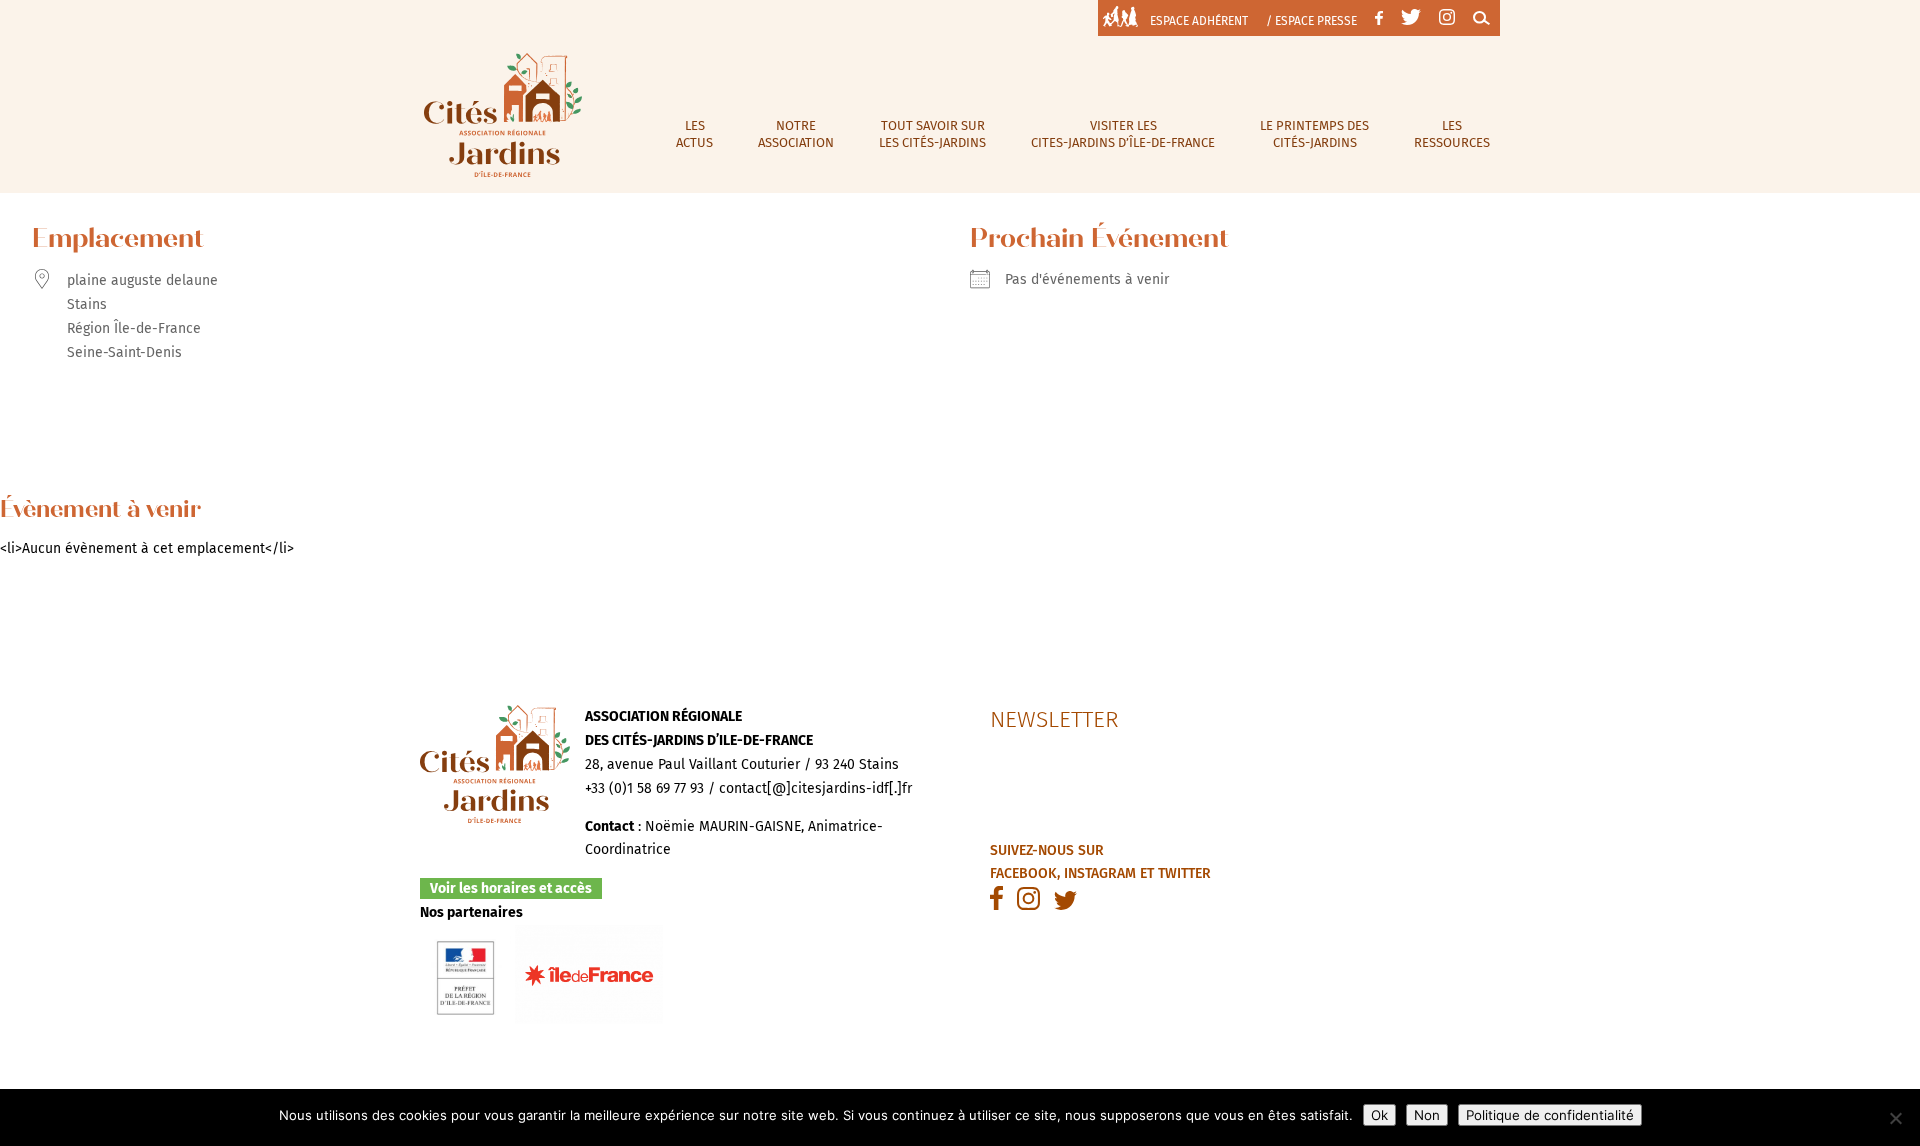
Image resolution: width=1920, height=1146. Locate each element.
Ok (1379, 1115)
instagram (1100, 873)
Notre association (796, 134)
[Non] (1895, 1118)
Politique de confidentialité (1550, 1115)
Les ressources (1452, 134)
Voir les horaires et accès (511, 888)
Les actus (694, 134)
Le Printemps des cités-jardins (1314, 134)
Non (1427, 1115)
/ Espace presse (1311, 21)
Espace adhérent (1199, 21)
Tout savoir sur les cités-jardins (932, 134)
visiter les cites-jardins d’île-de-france (1123, 134)
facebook (1023, 873)
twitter (1184, 873)
